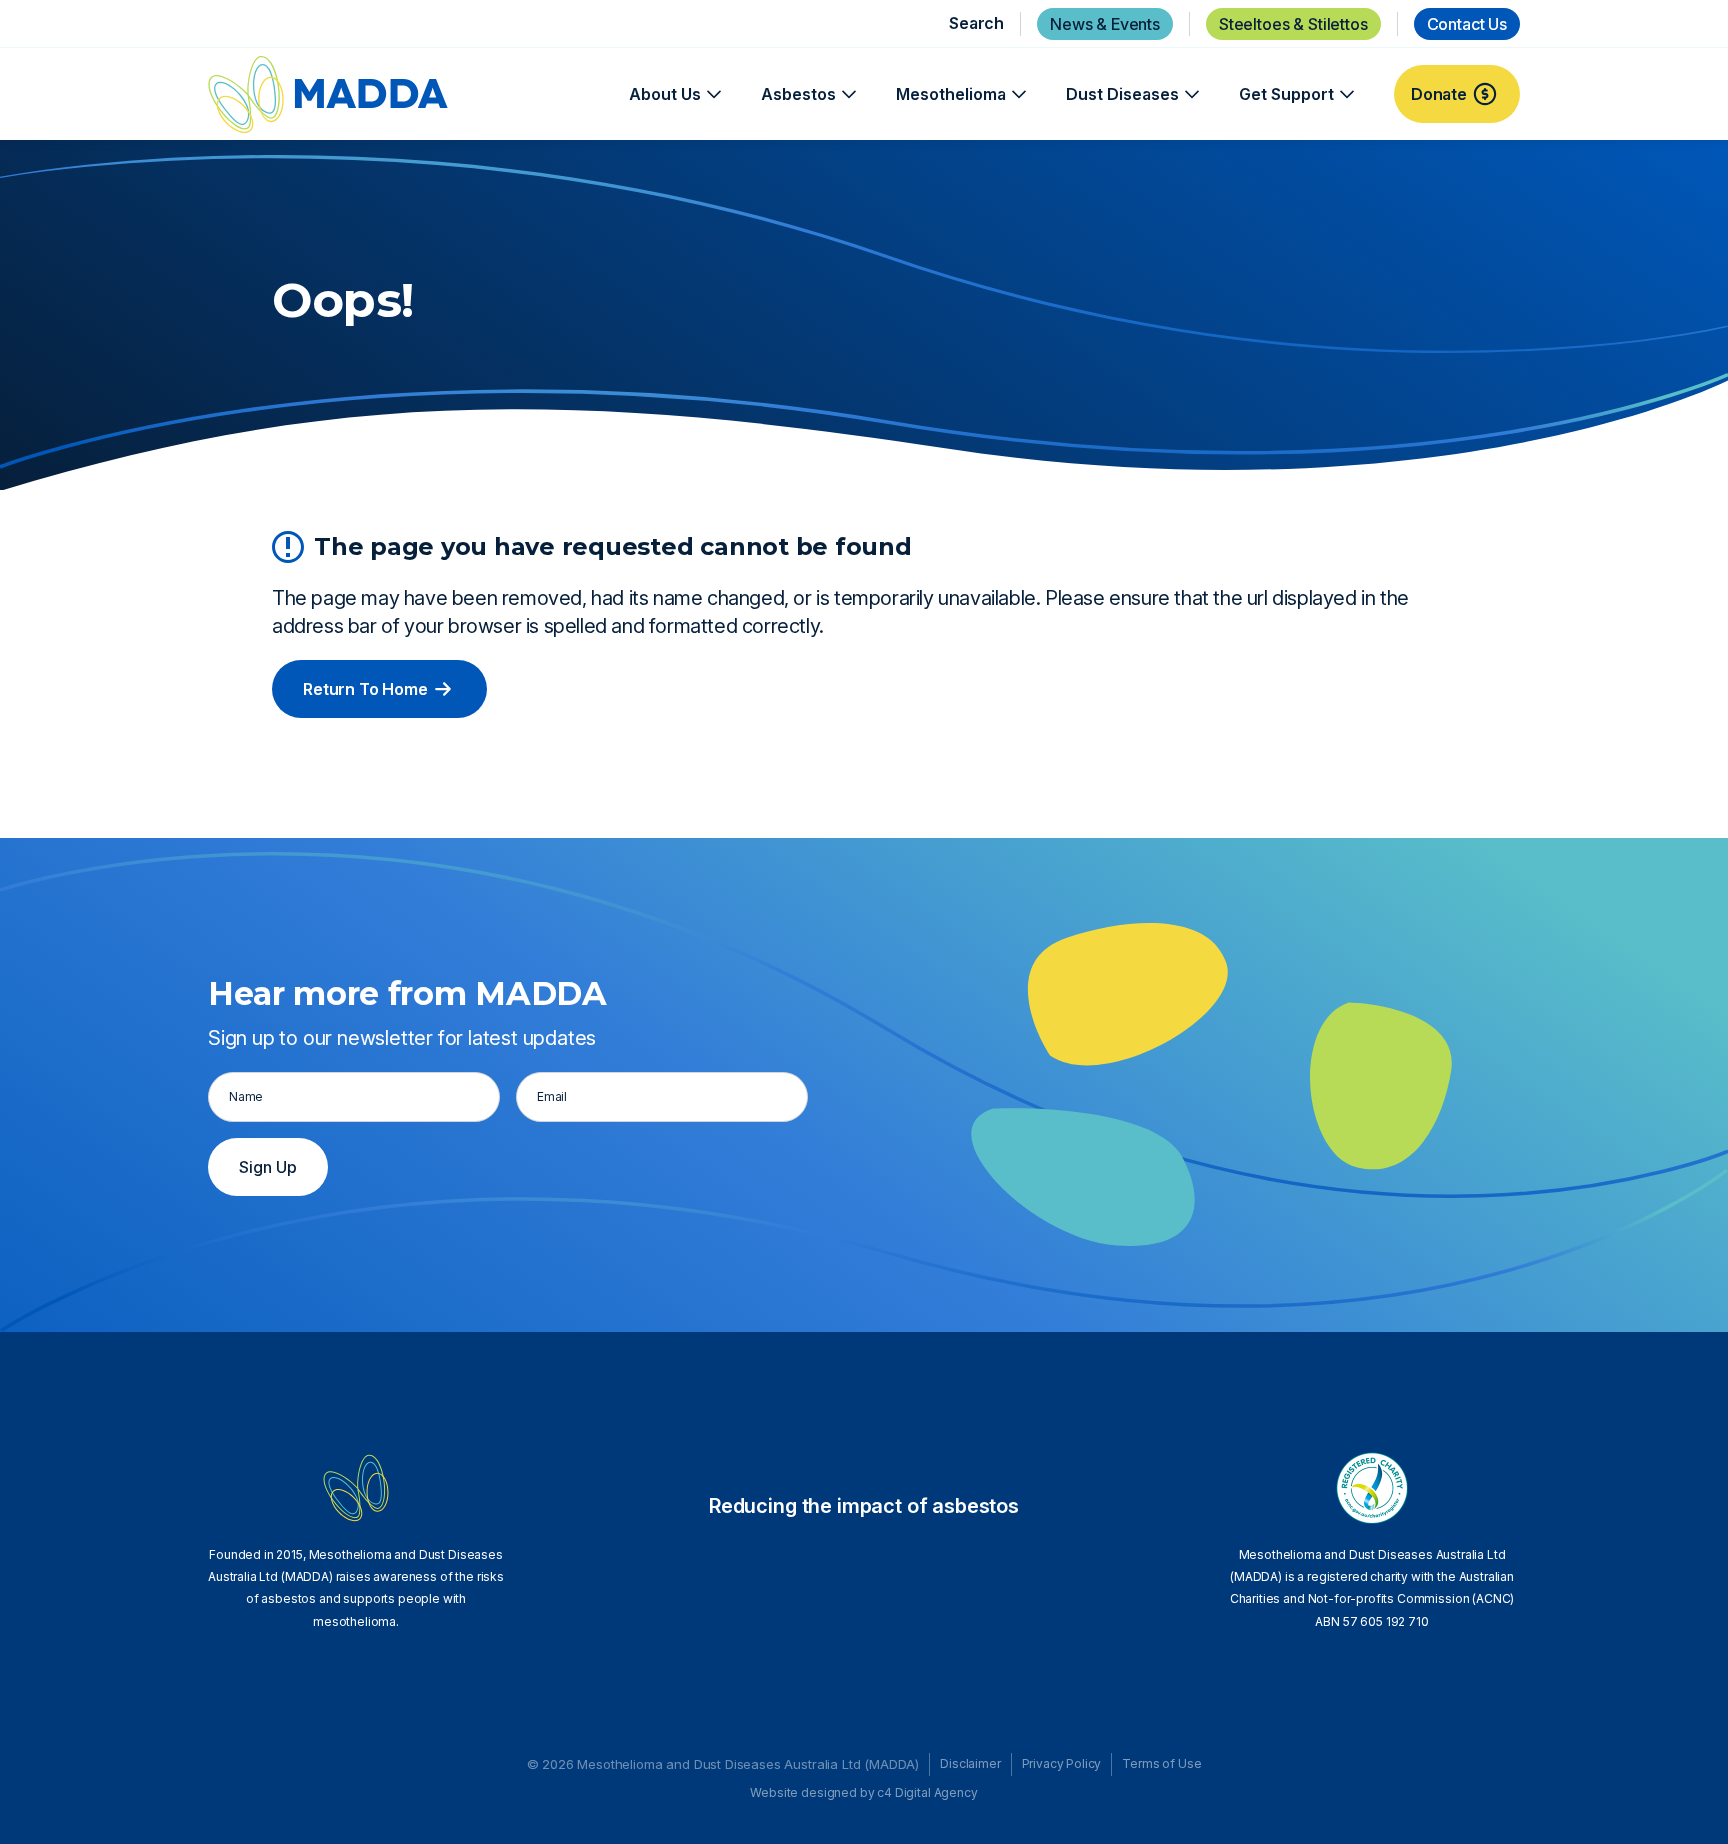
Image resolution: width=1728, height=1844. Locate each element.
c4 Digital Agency (927, 1792)
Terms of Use (1161, 1763)
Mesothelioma (951, 94)
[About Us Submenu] (711, 94)
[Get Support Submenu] (1344, 94)
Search (976, 23)
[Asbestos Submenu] (846, 94)
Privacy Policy (1062, 1763)
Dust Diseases (1122, 94)
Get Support (1286, 94)
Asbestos (798, 94)
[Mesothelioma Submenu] (1016, 94)
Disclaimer (970, 1763)
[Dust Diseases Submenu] (1189, 94)
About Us (665, 94)
